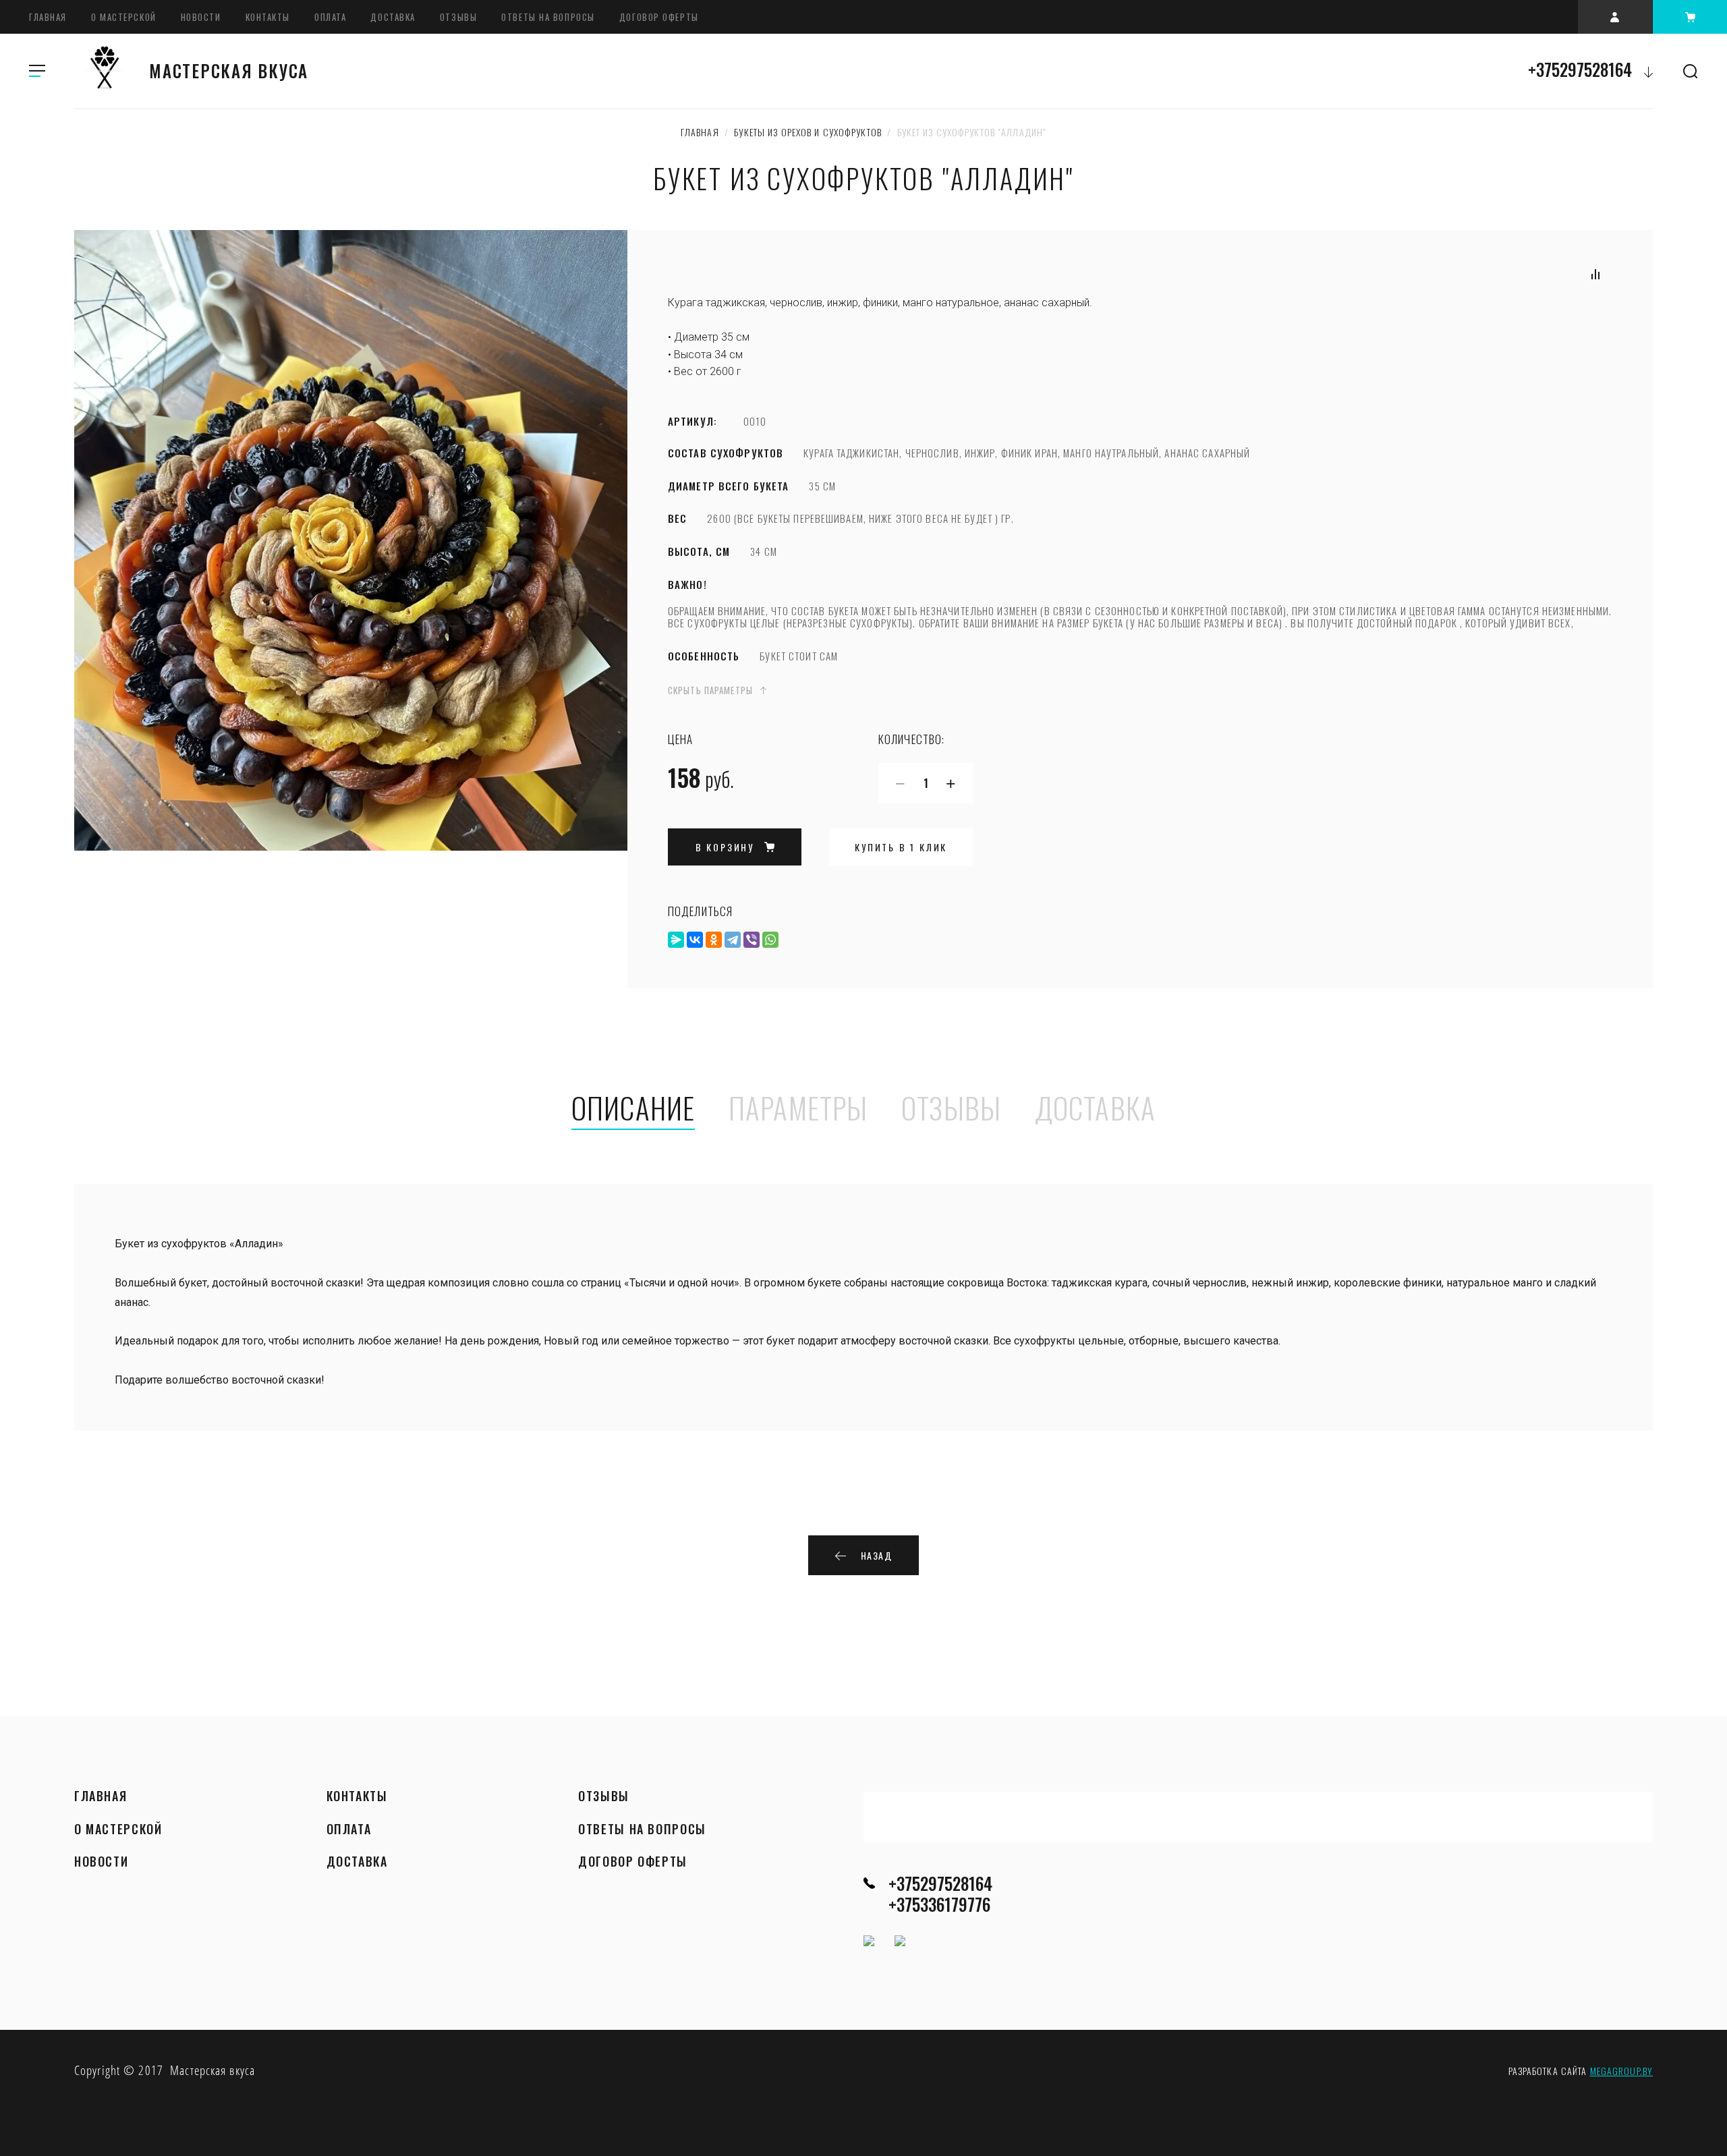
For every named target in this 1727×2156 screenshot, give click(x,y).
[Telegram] (733, 940)
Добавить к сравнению (1595, 274)
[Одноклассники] (714, 940)
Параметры (798, 1109)
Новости (201, 17)
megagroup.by (1621, 2071)
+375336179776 (939, 1904)
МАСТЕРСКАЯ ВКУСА (229, 70)
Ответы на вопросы (548, 17)
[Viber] (752, 940)
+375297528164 (1580, 69)
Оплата (330, 17)
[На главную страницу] (105, 71)
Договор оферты (659, 17)
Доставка (393, 17)
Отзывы (458, 17)
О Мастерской (124, 17)
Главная (48, 17)
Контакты (268, 17)
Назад (877, 1555)
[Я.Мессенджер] (676, 940)
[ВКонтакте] (695, 940)
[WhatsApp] (770, 940)
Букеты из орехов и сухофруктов (808, 132)
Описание (633, 1109)
